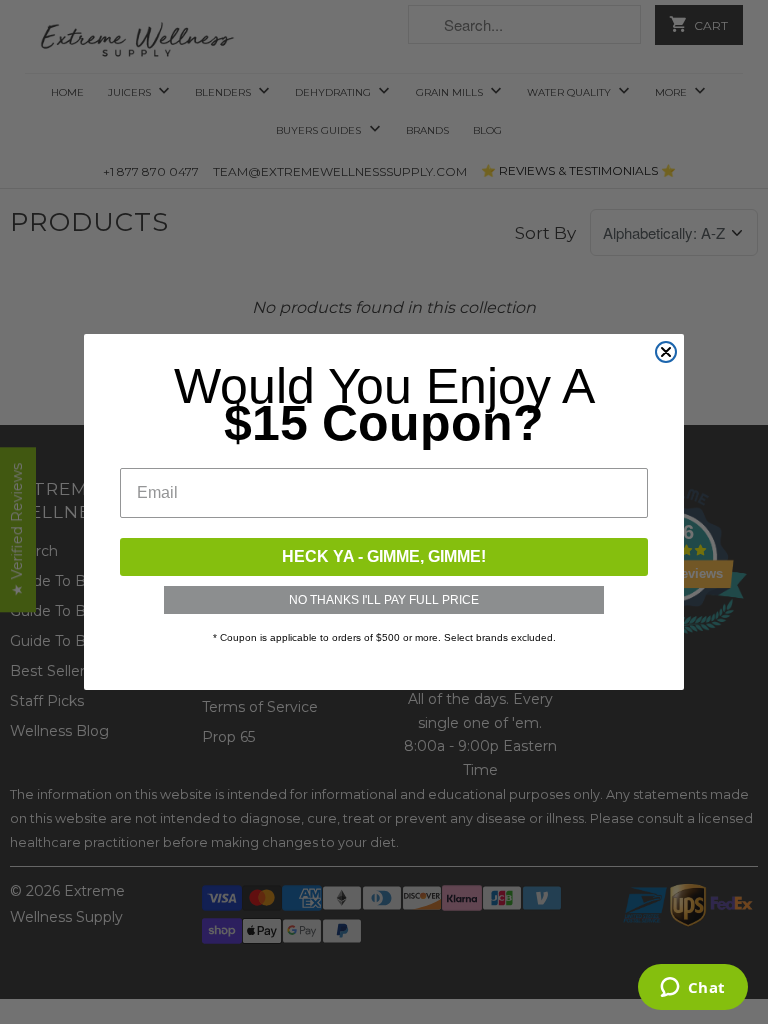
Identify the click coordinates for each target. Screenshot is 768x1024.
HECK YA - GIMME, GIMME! (384, 556)
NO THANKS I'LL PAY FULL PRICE (384, 600)
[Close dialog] (666, 352)
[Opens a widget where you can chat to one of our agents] (692, 989)
